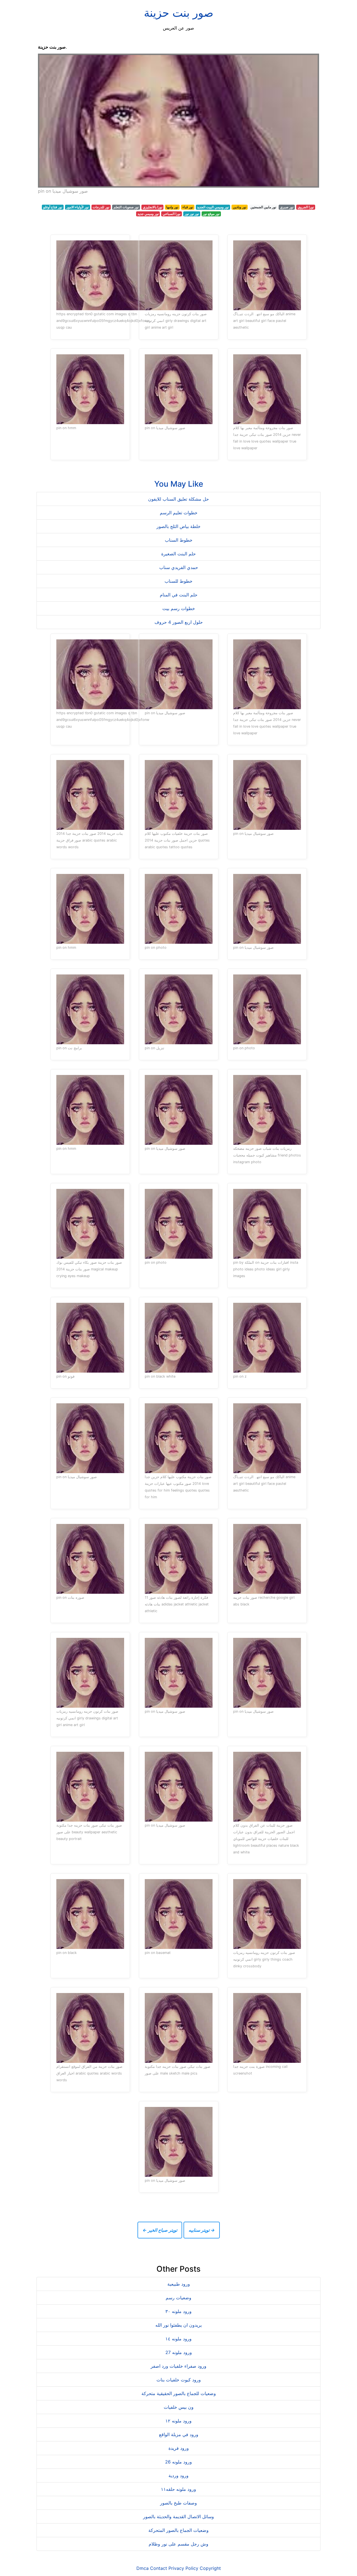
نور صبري (287, 207)
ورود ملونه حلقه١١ (178, 2489)
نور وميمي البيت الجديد (213, 207)
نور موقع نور (211, 214)
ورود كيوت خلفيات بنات (179, 2380)
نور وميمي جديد (148, 214)
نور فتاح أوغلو (53, 207)
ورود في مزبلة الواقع (179, 2434)
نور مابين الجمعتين (263, 207)
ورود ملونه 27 (179, 2352)
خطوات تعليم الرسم (179, 513)
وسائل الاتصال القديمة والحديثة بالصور (178, 2517)
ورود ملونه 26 (178, 2462)
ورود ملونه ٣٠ (178, 2311)
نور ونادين (240, 207)
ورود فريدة (179, 2448)
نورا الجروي (306, 207)
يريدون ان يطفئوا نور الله (178, 2325)
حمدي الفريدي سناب (179, 567)
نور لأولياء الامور (78, 207)
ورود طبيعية (179, 2284)
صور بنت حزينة (179, 13)
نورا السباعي (172, 214)
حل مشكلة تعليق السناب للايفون (178, 499)
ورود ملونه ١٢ (178, 2421)
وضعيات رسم (178, 2298)
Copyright (210, 2568)
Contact (159, 2568)
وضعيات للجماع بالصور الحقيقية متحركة (179, 2393)
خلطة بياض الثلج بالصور (178, 526)
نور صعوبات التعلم (126, 207)
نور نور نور (192, 214)
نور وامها (172, 207)
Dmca (143, 2568)
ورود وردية (178, 2475)
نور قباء (188, 207)
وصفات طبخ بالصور (178, 2503)
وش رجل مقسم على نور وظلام (178, 2544)
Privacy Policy (183, 2568)
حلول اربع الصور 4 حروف (179, 622)
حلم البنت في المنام (179, 595)
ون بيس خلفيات (179, 2407)
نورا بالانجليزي (153, 207)
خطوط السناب (179, 540)
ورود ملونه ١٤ (178, 2339)
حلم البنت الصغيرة (178, 554)
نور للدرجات (101, 207)
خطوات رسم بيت (179, 608)
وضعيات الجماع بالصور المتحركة (178, 2530)
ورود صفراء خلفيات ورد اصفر (178, 2366)
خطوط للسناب (178, 581)
